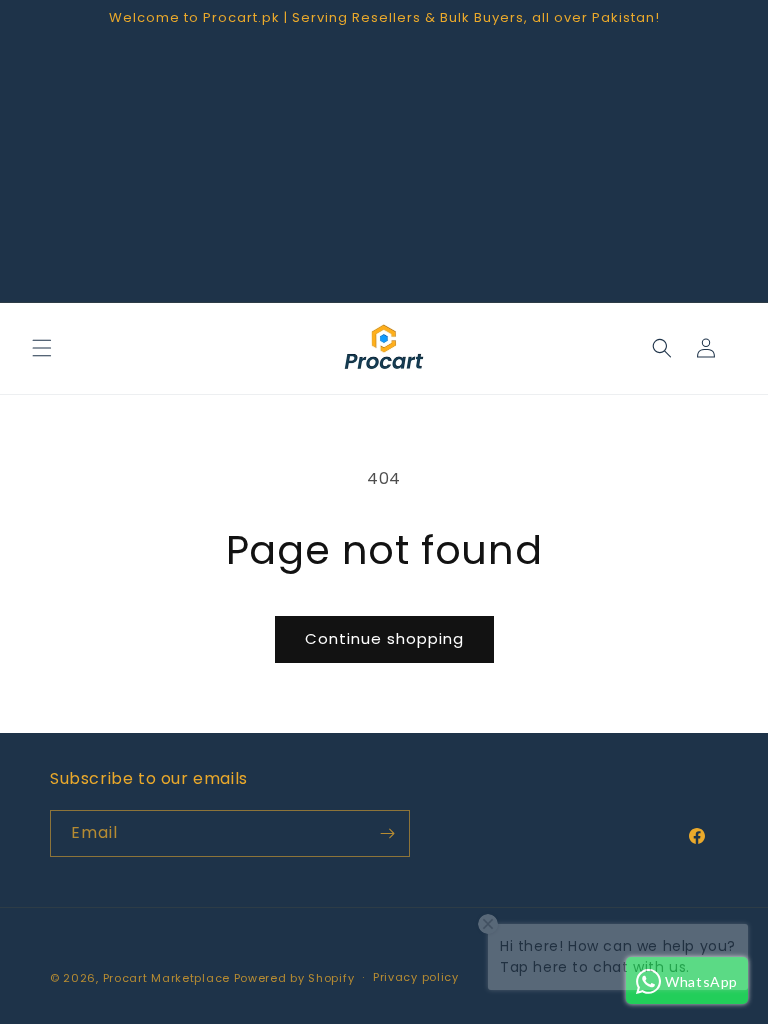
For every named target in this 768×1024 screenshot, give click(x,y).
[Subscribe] (387, 833)
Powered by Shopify (294, 978)
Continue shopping (384, 638)
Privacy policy (416, 977)
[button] (42, 348)
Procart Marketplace (166, 978)
